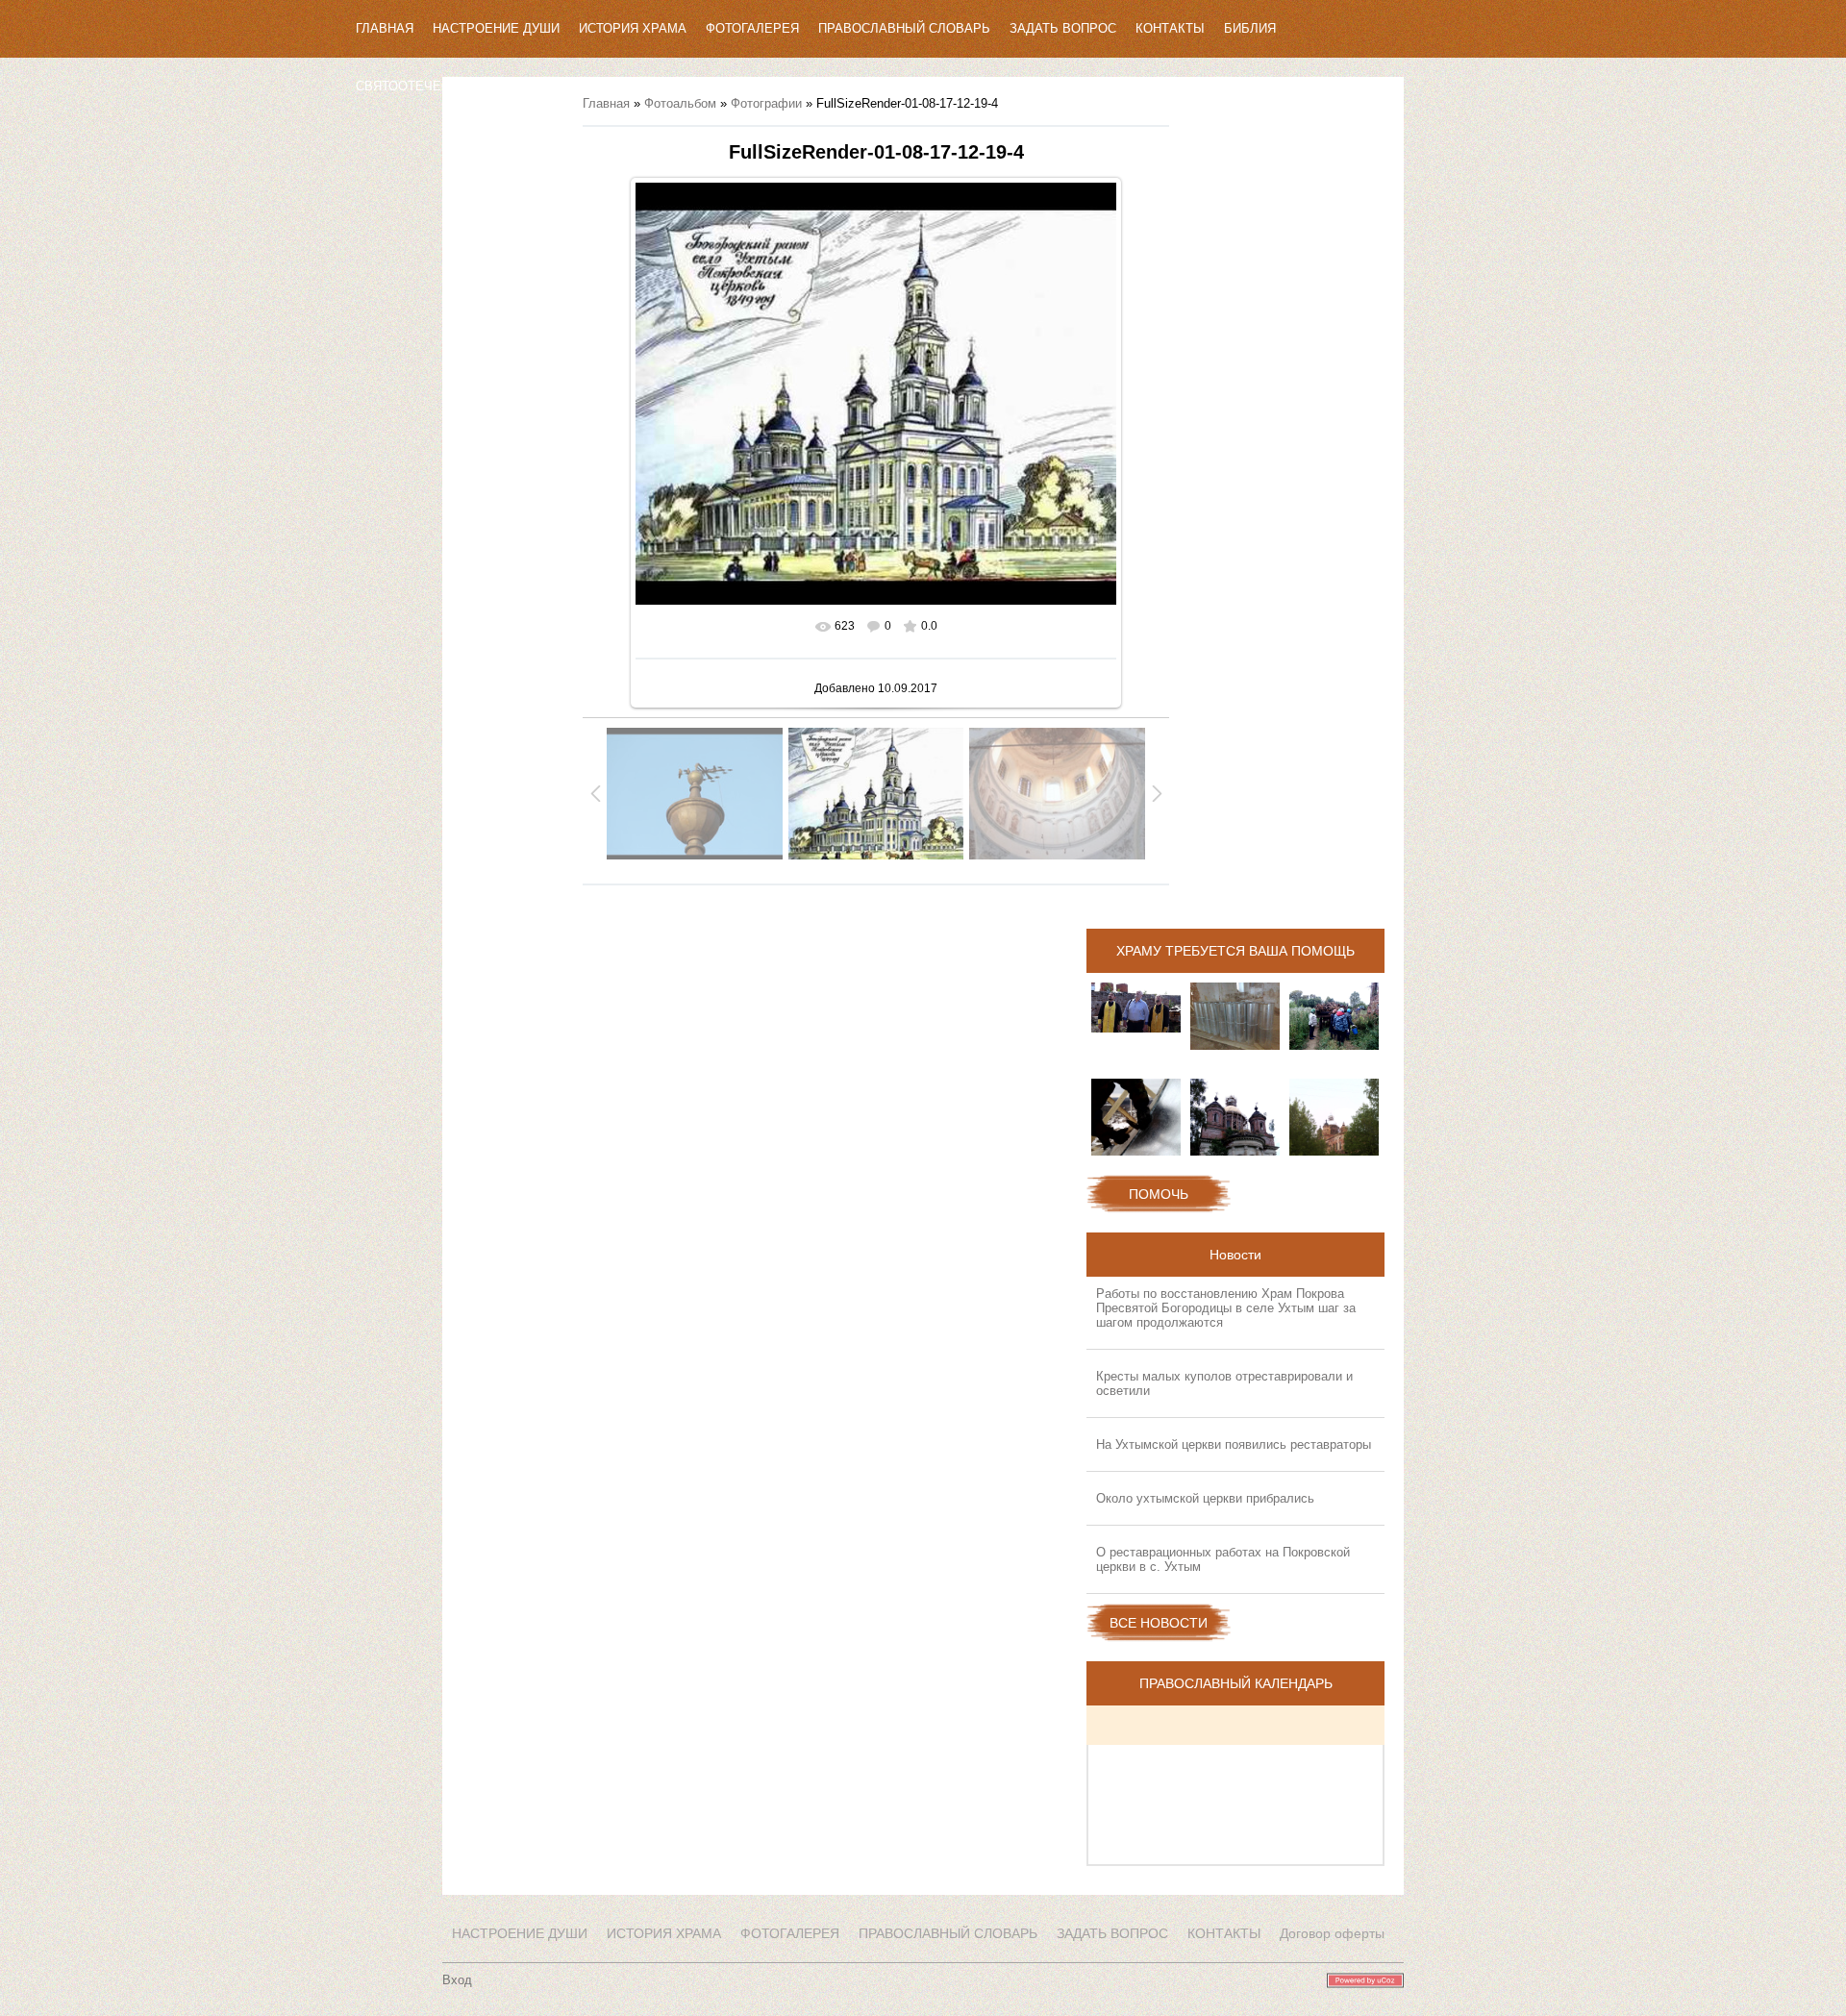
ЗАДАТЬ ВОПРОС (1063, 28)
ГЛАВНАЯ (385, 28)
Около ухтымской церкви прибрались (1205, 1498)
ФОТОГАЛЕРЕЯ (752, 28)
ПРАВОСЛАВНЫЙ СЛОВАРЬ (904, 28)
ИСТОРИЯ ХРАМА (633, 28)
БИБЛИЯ (1250, 28)
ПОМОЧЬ (1159, 1194)
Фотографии (766, 103)
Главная (606, 103)
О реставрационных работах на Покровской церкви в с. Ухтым (1223, 1559)
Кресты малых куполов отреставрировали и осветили (1224, 1383)
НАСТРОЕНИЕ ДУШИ (496, 28)
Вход (457, 1980)
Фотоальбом (680, 103)
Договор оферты (1332, 1933)
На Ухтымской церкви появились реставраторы (1234, 1444)
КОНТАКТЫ (1170, 28)
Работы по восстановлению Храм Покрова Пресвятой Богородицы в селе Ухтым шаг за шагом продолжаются (1226, 1308)
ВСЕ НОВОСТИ (1159, 1623)
